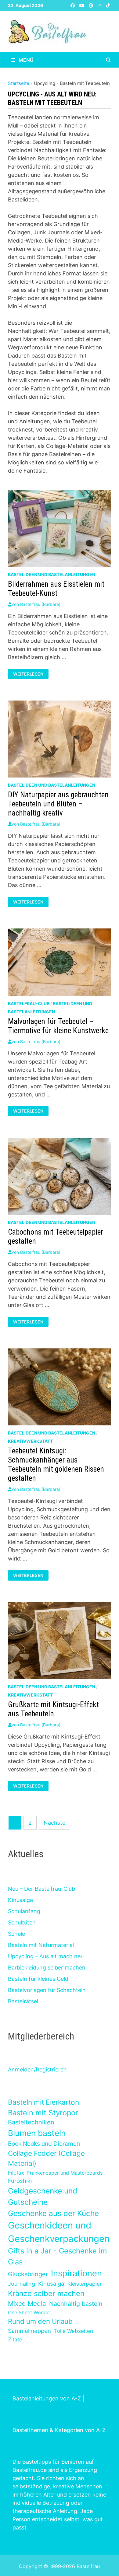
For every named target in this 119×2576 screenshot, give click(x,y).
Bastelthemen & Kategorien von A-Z (59, 2430)
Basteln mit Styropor (43, 2113)
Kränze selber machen (46, 2293)
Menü (25, 60)
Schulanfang (24, 1911)
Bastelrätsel (23, 2001)
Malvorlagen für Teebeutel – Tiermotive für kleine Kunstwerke (58, 1026)
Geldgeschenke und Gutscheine (43, 2196)
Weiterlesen (30, 674)
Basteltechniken (31, 2122)
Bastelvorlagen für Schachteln (47, 1990)
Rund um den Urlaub (40, 2321)
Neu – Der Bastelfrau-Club (41, 1889)
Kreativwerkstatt (30, 1441)
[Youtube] (83, 5)
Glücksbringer (28, 2274)
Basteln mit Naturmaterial (41, 1945)
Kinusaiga (20, 1900)
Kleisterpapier (85, 2284)
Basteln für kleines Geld (38, 1979)
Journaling (22, 2284)
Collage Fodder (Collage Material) (46, 2158)
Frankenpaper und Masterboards (65, 2173)
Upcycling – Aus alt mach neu (46, 1956)
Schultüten (22, 1922)
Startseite (19, 83)
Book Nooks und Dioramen (44, 2144)
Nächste (54, 1823)
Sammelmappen (29, 2331)
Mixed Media (27, 2303)
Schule (16, 1934)
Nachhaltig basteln (76, 2304)
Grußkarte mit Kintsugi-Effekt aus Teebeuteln (53, 1709)
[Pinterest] (92, 5)
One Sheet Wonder (30, 2312)
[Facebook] (73, 5)
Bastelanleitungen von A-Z (47, 2398)
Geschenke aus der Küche (53, 2213)
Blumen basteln (37, 2133)
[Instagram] (100, 5)
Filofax (16, 2173)
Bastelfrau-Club (29, 1003)
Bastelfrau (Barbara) (40, 604)
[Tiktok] (108, 5)
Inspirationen (76, 2273)
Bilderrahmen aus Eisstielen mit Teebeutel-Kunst (56, 589)
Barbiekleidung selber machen (47, 1968)
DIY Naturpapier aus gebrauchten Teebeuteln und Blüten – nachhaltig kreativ (58, 804)
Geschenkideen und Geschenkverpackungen (59, 2232)
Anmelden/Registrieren (37, 2069)
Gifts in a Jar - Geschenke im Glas (57, 2256)
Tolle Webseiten (74, 2331)
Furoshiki (20, 2181)
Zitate (15, 2339)
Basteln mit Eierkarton (43, 2102)
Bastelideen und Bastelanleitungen (52, 574)
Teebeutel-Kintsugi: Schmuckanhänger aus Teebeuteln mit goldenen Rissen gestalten (56, 1465)
